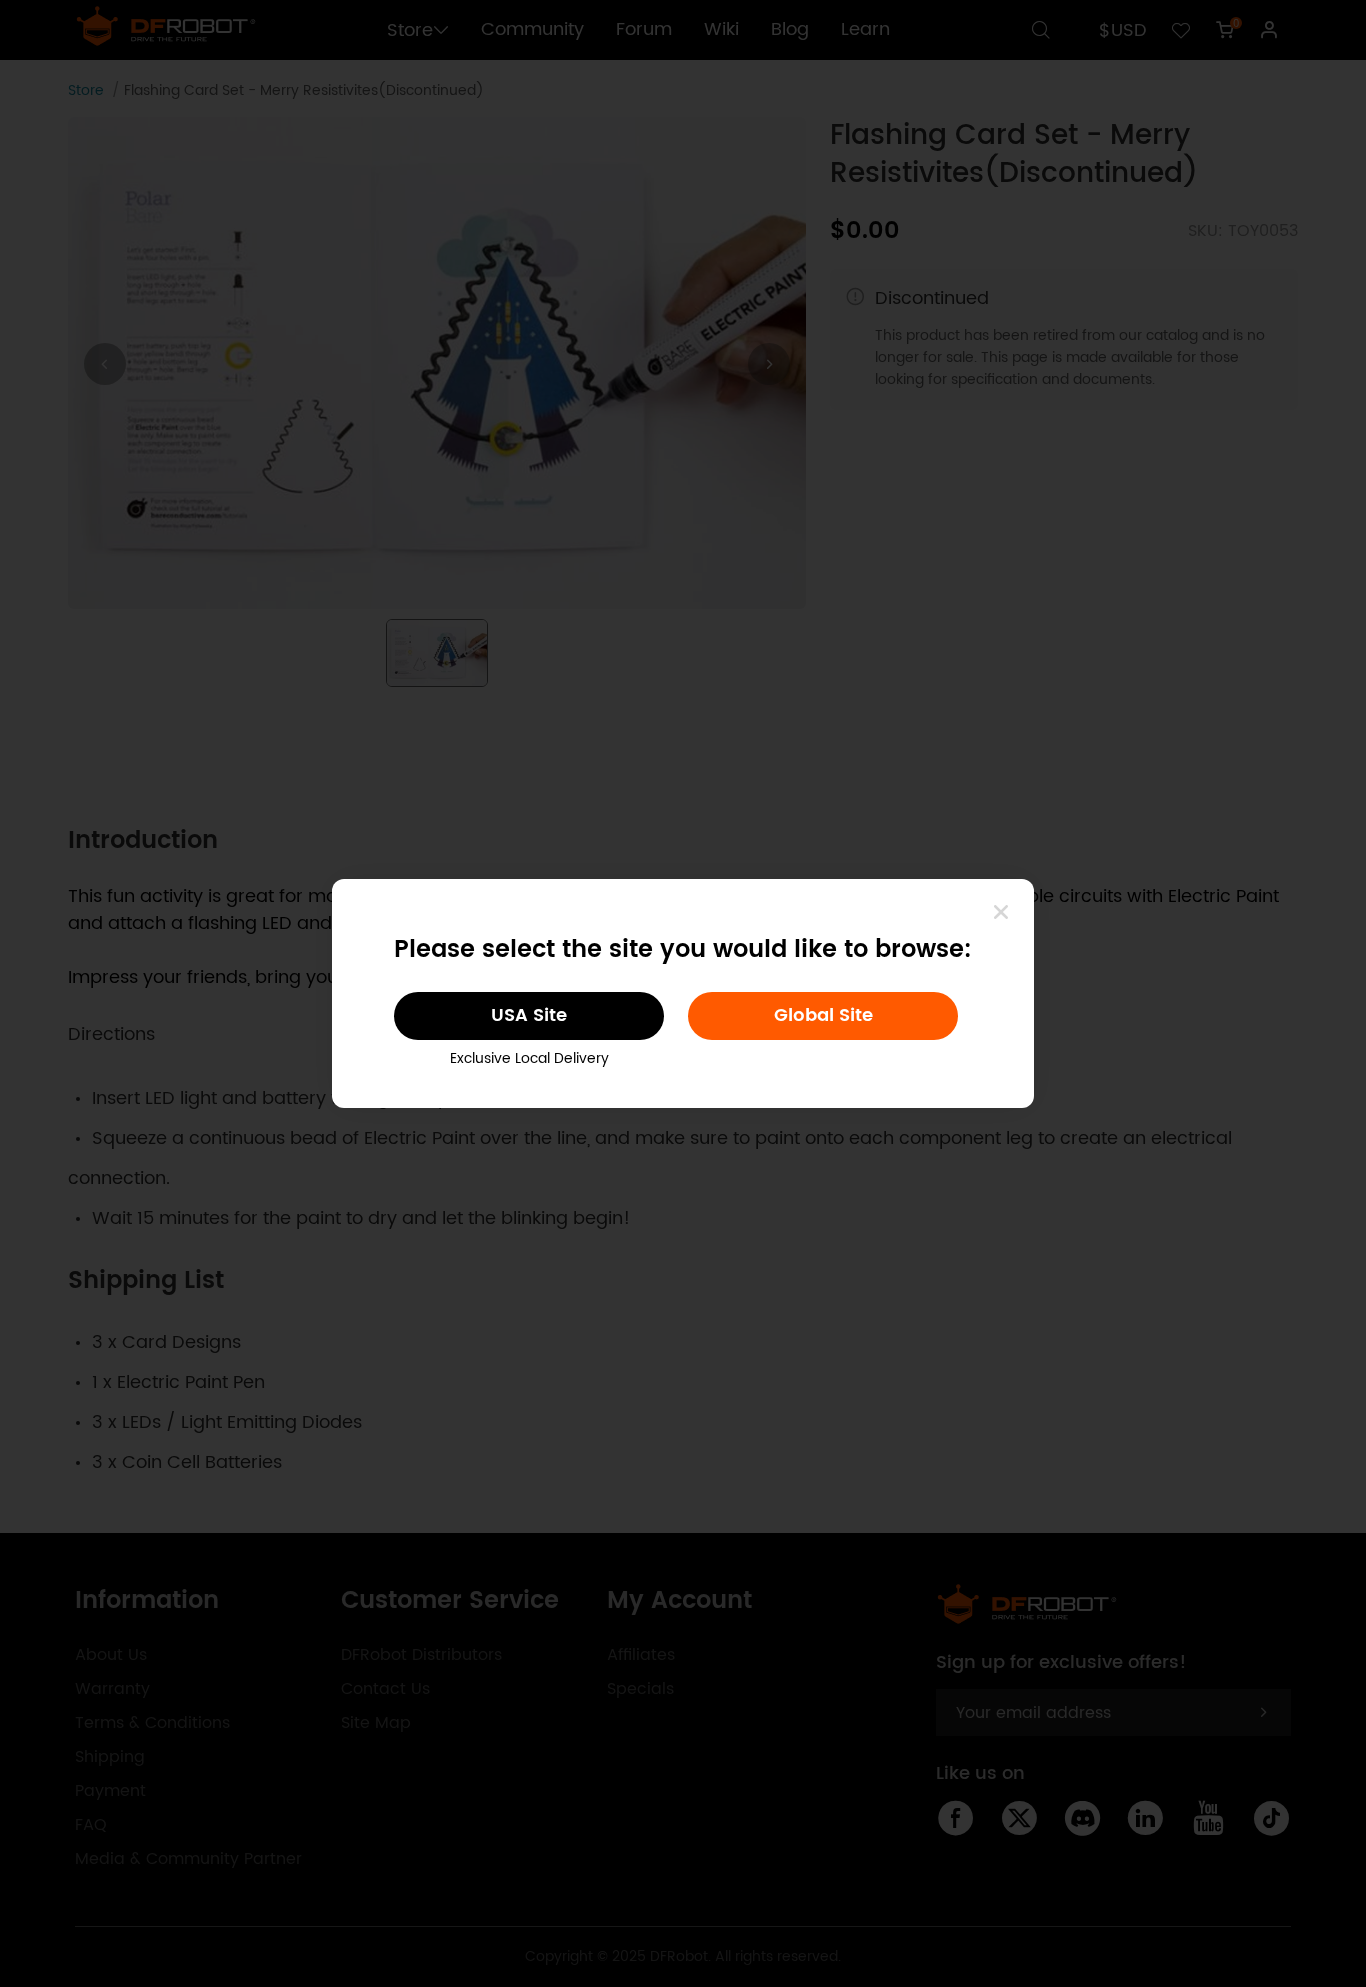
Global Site (823, 1015)
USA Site (529, 1015)
